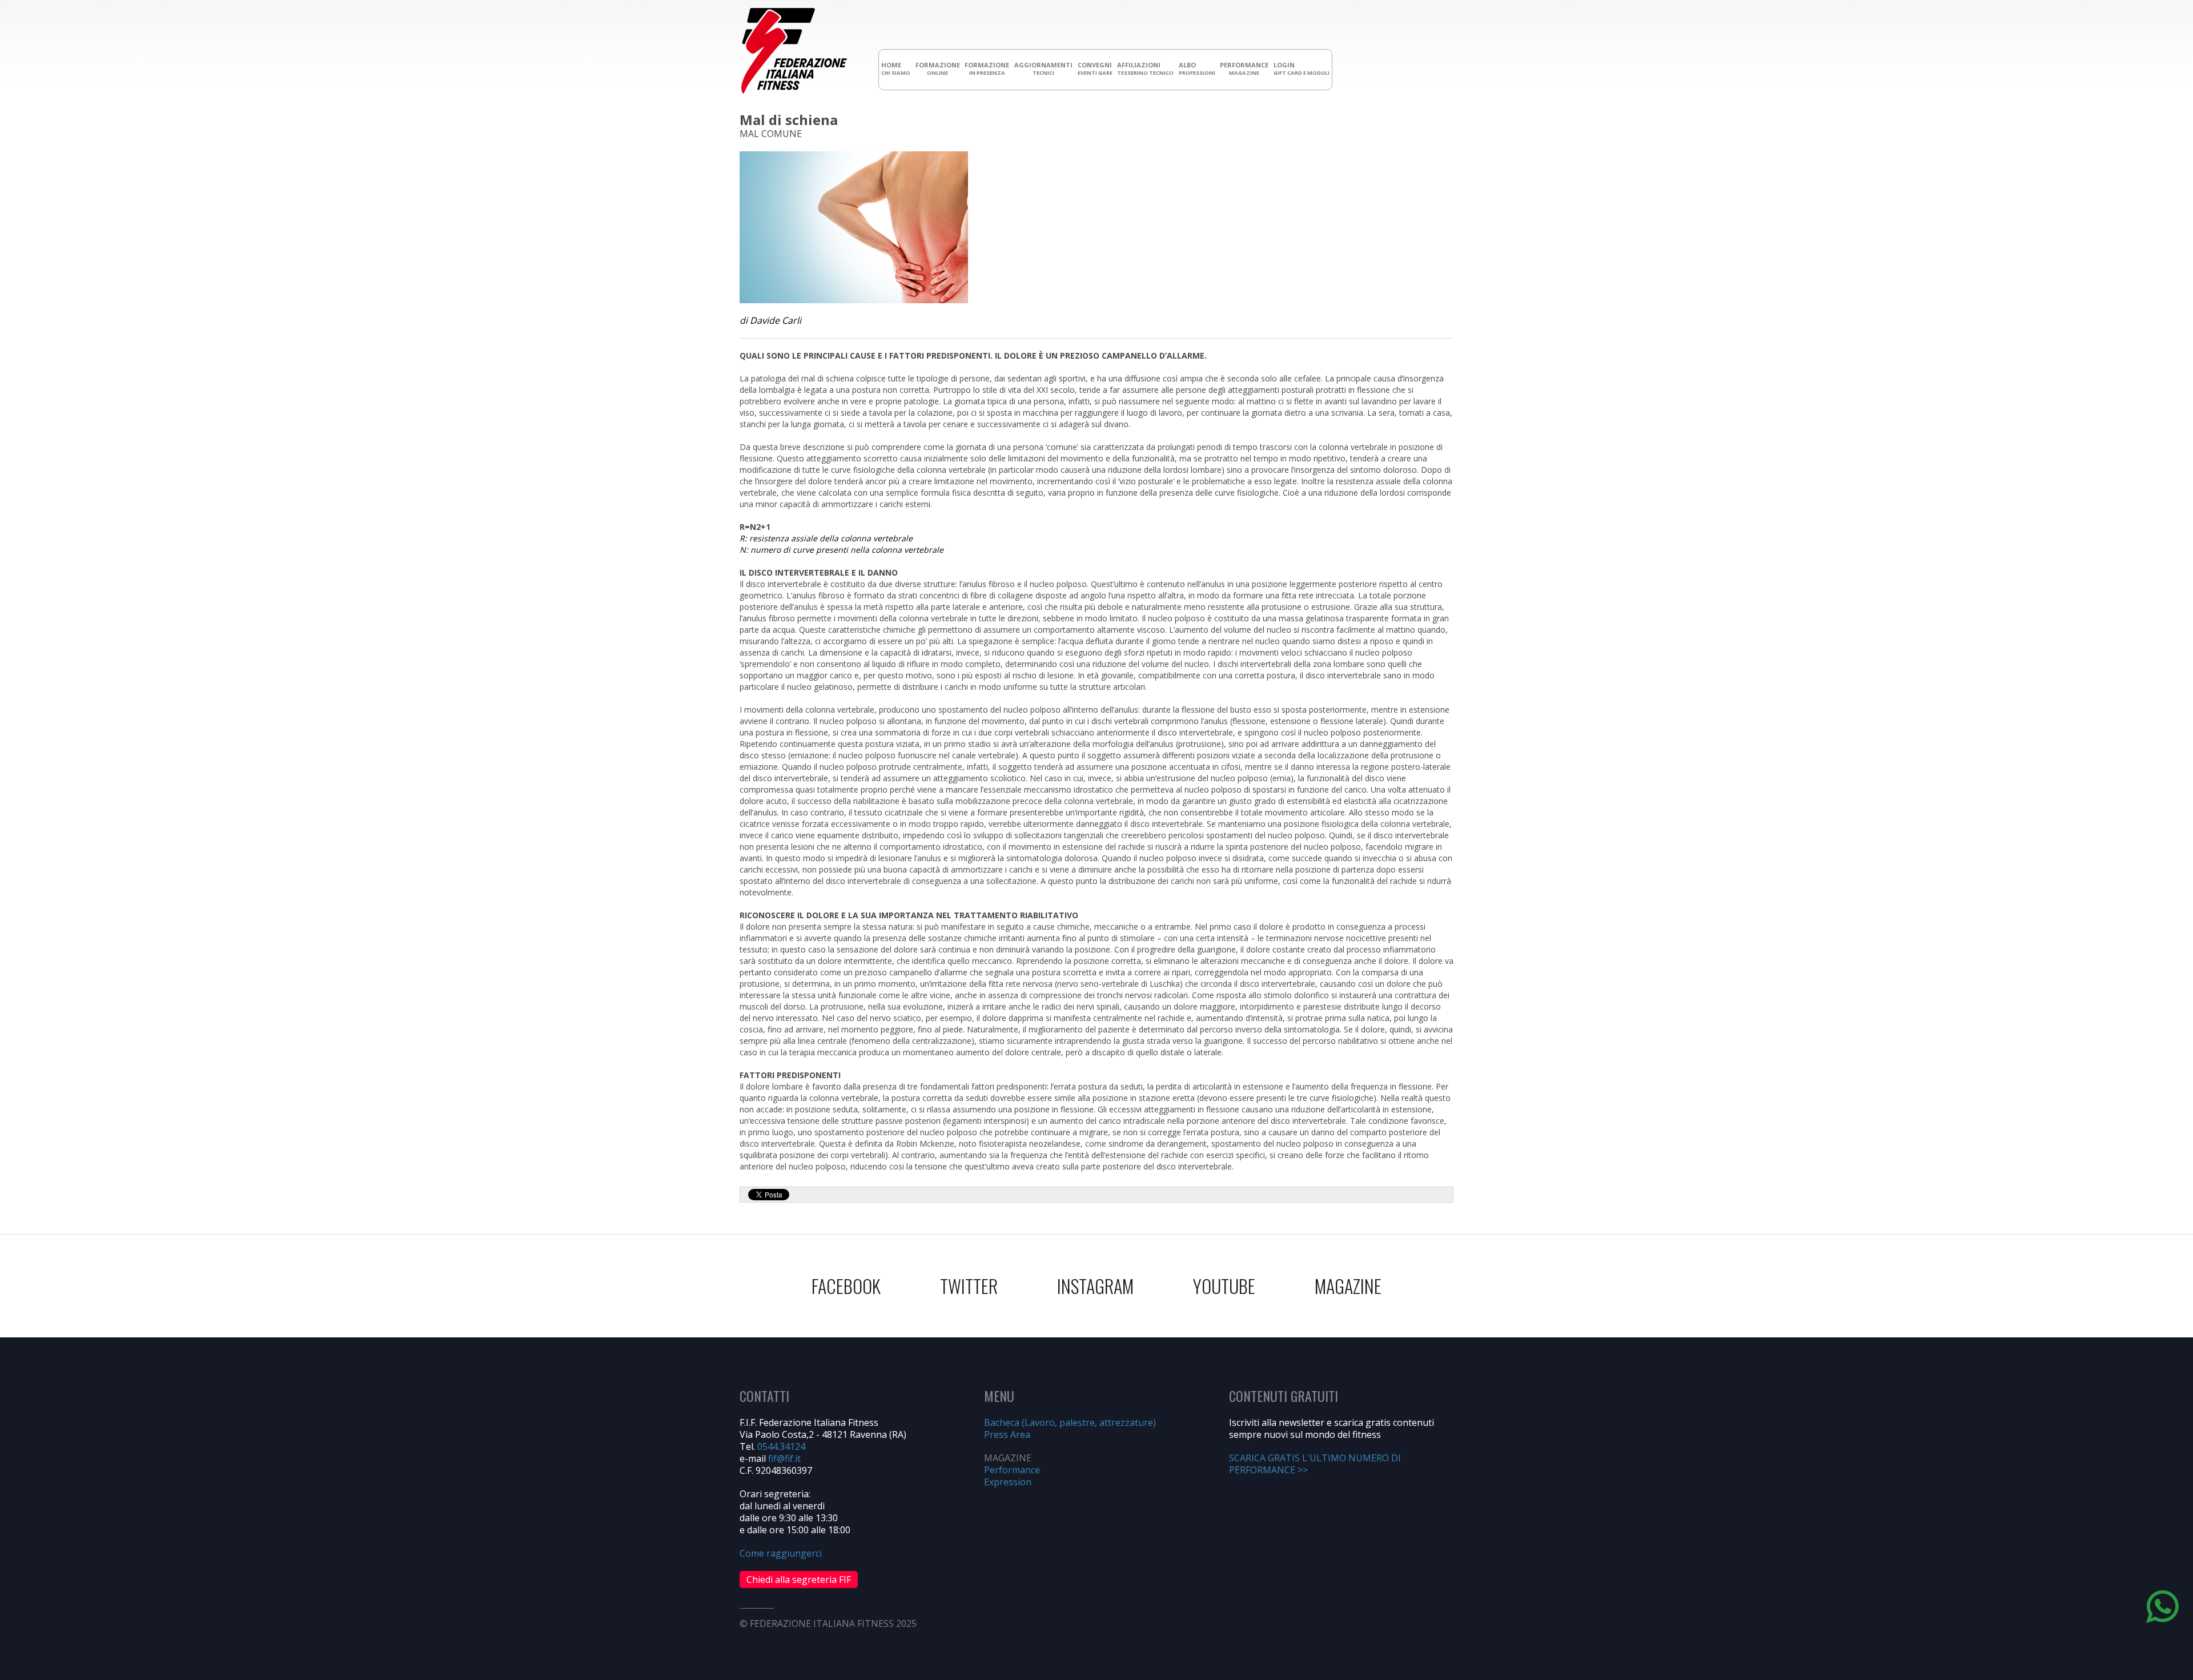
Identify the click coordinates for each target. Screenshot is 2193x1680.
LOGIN (1302, 69)
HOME (896, 69)
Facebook (846, 1286)
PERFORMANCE (1244, 69)
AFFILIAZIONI (1145, 69)
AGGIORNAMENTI (1043, 69)
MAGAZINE (1348, 1286)
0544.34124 (781, 1446)
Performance (1012, 1470)
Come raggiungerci (781, 1553)
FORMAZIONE (938, 69)
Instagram (1095, 1286)
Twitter (969, 1286)
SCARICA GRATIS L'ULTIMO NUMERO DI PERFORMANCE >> (1315, 1464)
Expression (1008, 1482)
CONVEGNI (1095, 69)
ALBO (1197, 69)
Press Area (1007, 1434)
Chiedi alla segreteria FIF (799, 1579)
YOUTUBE (1224, 1286)
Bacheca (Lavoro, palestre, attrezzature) (1070, 1422)
